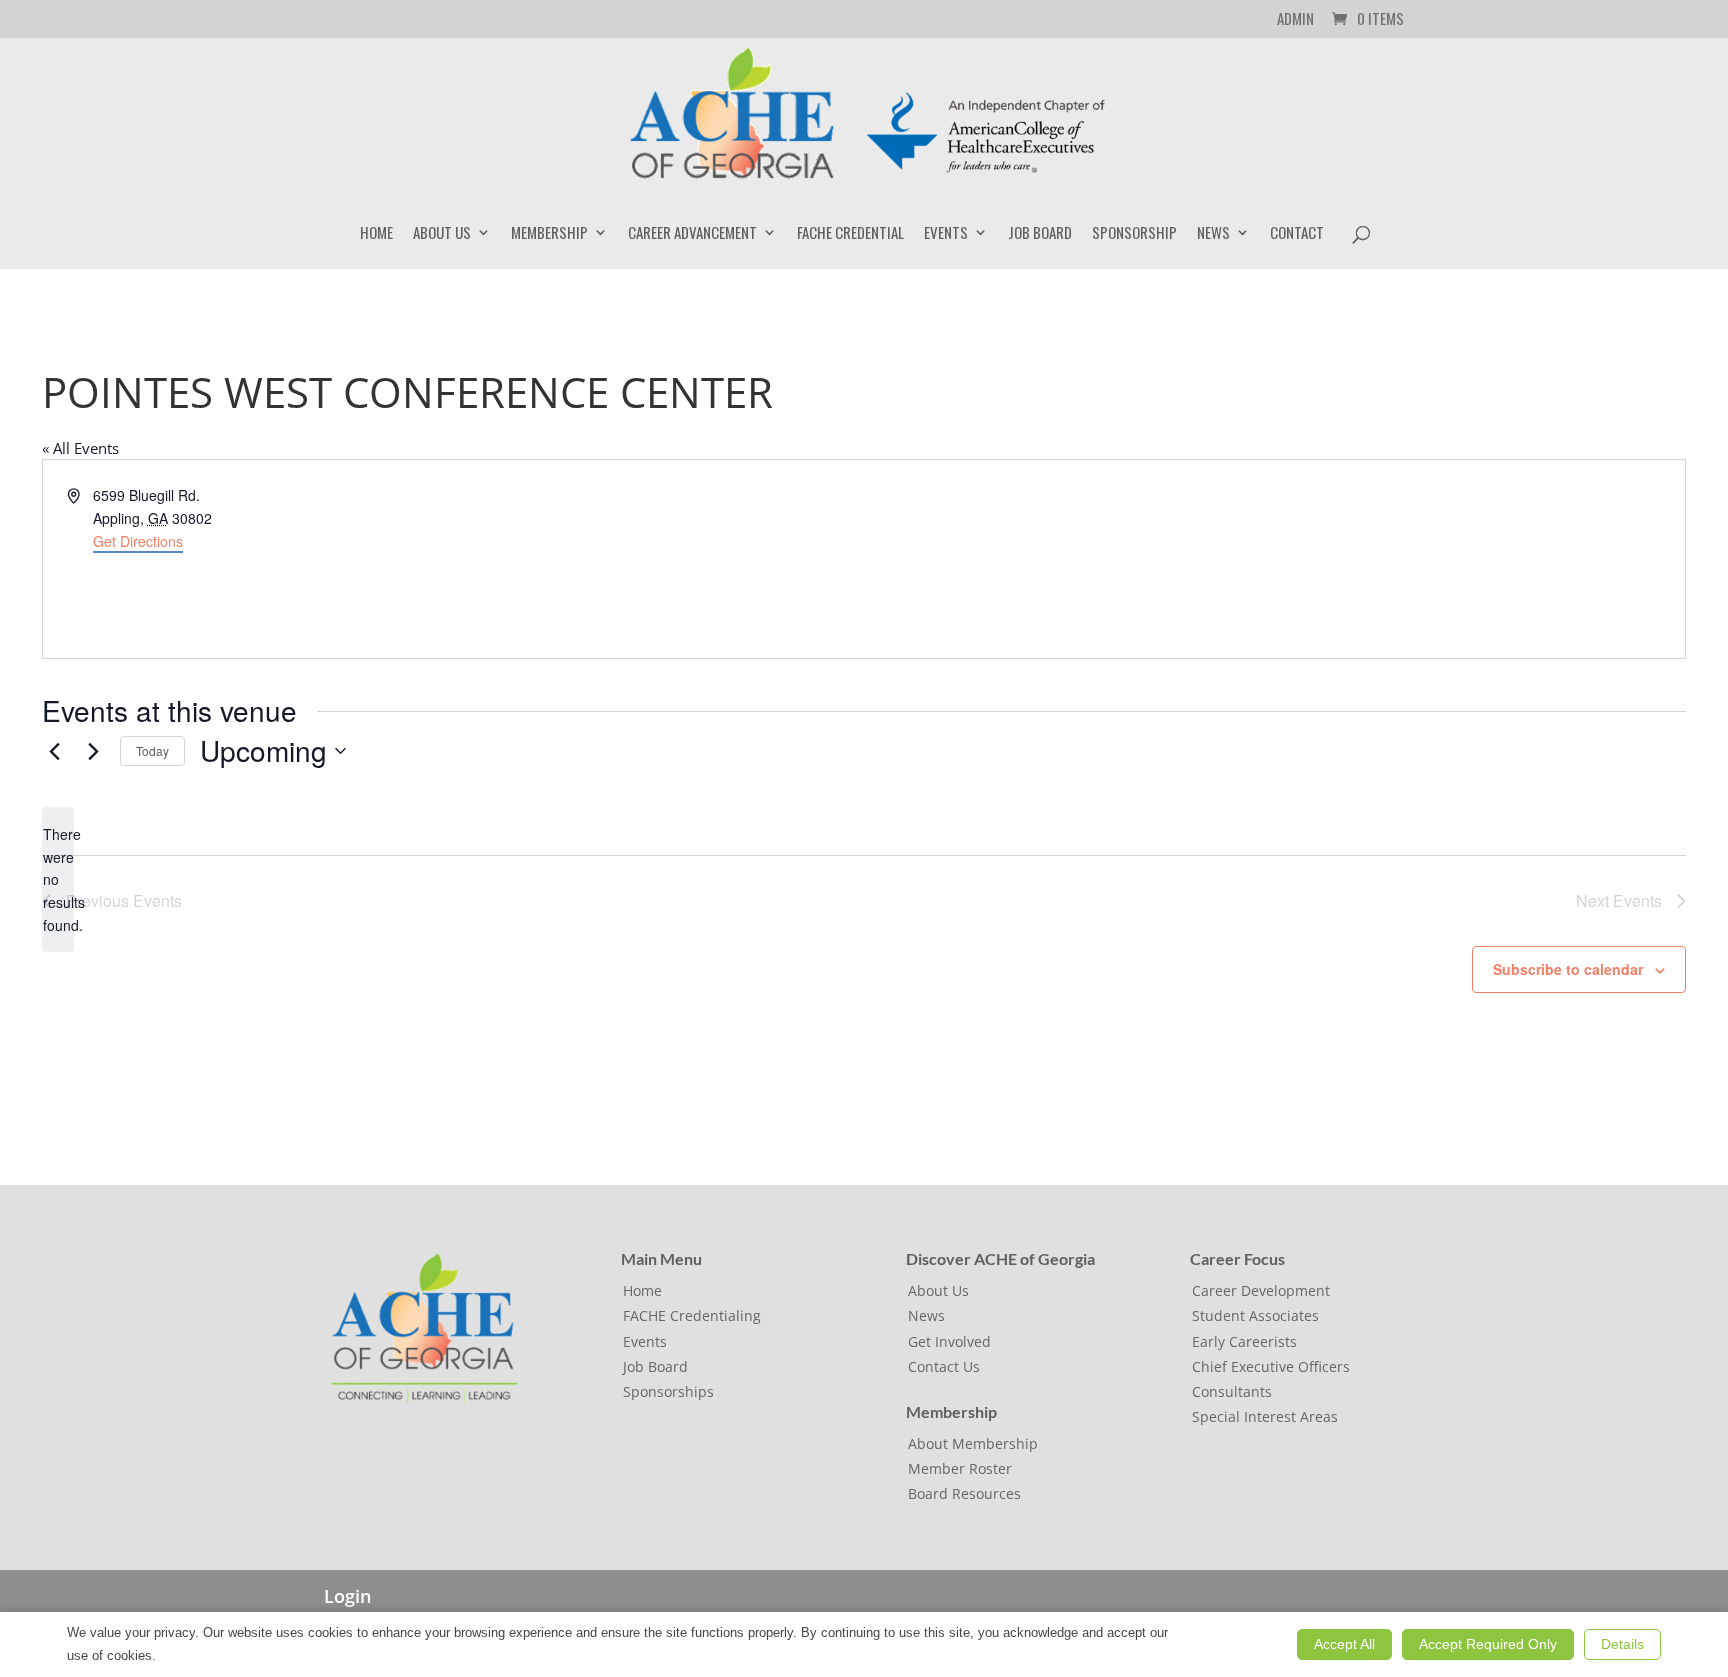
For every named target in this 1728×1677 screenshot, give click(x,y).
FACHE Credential (850, 234)
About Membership (973, 1443)
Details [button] (1622, 1644)
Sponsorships (668, 1391)
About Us (442, 234)
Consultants (1232, 1391)
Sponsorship (1134, 234)
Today (152, 750)
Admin (1295, 20)
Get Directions (138, 541)
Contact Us (944, 1366)
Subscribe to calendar (1568, 969)
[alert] (58, 879)
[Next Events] (93, 751)
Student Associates (1255, 1315)
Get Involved (949, 1341)
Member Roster (960, 1468)
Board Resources (964, 1493)
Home (376, 234)
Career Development (1261, 1290)
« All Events (80, 448)
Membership (549, 234)
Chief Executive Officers (1271, 1366)
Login (347, 1596)
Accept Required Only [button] (1488, 1644)
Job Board (1040, 234)
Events (946, 234)
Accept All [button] (1344, 1644)
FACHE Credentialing (692, 1315)
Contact (1297, 234)
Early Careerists (1244, 1341)
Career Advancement (692, 234)
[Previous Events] (54, 751)
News (1213, 234)
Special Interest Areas (1265, 1416)
